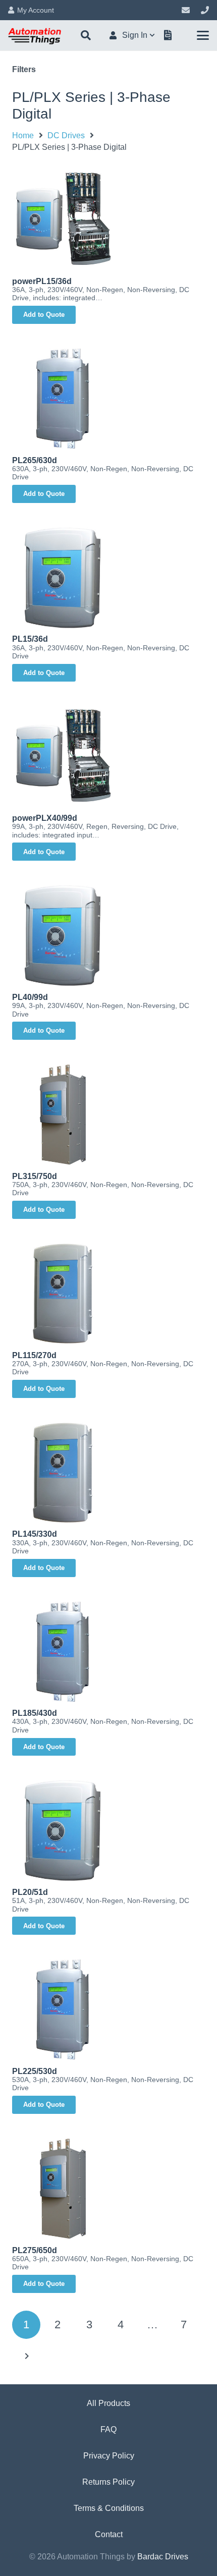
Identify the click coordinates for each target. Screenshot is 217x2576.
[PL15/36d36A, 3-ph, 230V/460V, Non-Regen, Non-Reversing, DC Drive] (108, 578)
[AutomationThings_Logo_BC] (35, 35)
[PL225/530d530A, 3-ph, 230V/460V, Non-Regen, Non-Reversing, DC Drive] (108, 2009)
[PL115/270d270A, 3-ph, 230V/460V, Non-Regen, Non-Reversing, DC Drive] (108, 1294)
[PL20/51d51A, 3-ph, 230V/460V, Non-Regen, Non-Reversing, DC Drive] (108, 1830)
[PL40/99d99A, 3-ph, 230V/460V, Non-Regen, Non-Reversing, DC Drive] (108, 935)
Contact (109, 2534)
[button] (86, 35)
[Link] (186, 10)
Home (23, 135)
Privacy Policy (109, 2456)
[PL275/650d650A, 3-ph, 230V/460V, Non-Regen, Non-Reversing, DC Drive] (108, 2189)
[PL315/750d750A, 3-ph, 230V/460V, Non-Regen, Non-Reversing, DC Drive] (108, 1114)
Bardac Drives (163, 2557)
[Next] (26, 2356)
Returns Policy (108, 2482)
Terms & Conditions (109, 2508)
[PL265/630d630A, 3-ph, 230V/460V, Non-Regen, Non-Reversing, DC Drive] (108, 399)
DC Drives (66, 135)
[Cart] (168, 35)
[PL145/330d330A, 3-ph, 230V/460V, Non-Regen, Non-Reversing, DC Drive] (108, 1473)
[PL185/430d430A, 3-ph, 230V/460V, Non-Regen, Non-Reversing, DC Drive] (108, 1652)
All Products (108, 2403)
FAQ (108, 2429)
